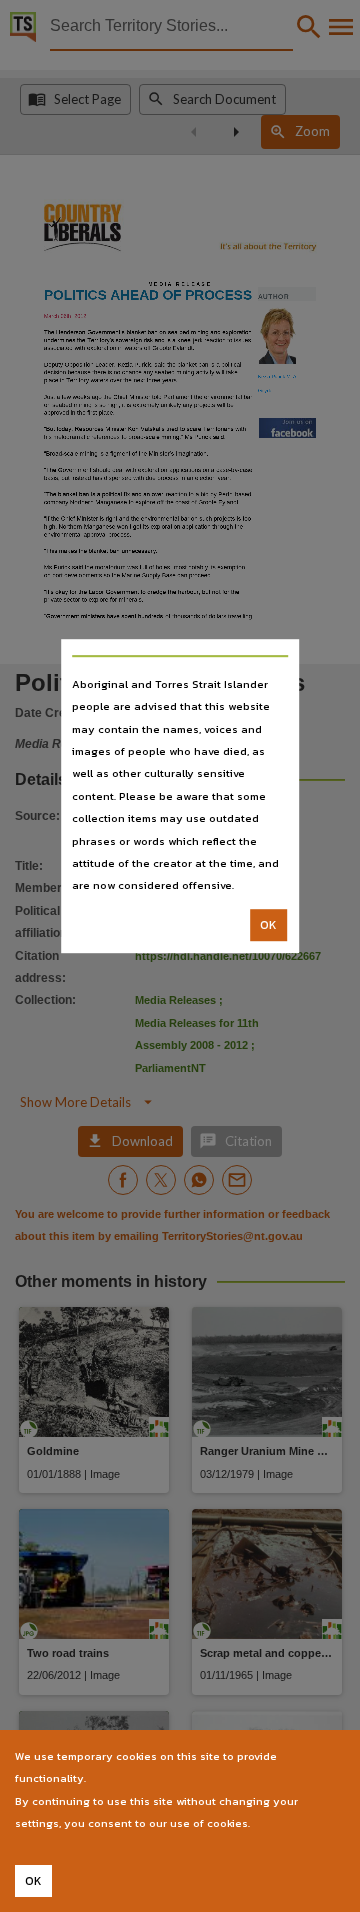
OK (268, 925)
